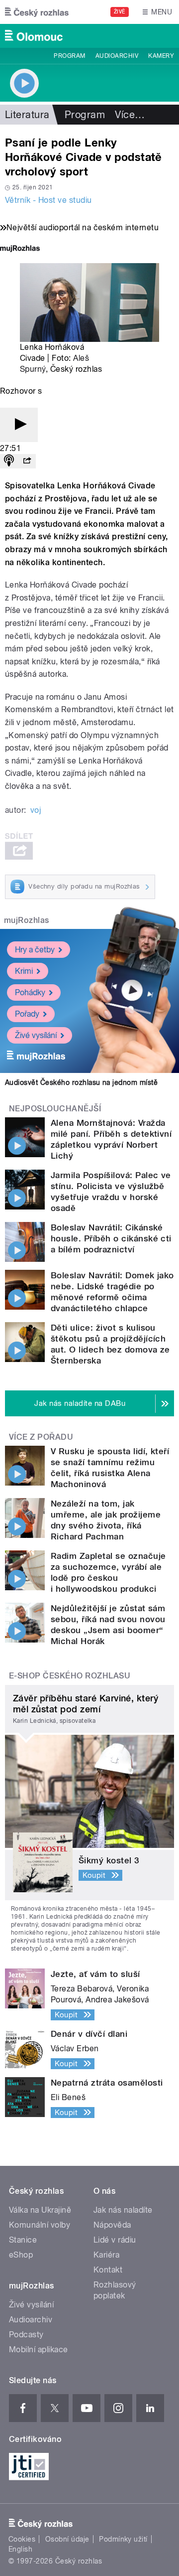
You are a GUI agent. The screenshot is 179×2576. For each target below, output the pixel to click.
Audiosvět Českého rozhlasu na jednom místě (81, 1082)
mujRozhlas (27, 920)
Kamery (161, 56)
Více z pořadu (41, 1437)
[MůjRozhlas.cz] (20, 249)
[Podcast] (9, 461)
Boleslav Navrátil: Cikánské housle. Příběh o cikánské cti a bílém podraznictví (111, 1238)
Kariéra (106, 2255)
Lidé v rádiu (115, 2240)
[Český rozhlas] (37, 12)
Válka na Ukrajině (40, 2210)
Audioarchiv (117, 56)
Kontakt (108, 2270)
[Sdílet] (27, 461)
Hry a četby (35, 950)
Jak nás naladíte (123, 2210)
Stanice (23, 2240)
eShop (21, 2255)
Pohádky (30, 992)
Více (130, 115)
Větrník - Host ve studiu (48, 200)
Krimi (24, 971)
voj (36, 810)
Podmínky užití (123, 2539)
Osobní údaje (67, 2539)
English (20, 2549)
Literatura (27, 115)
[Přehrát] (19, 425)
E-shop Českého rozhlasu (70, 1676)
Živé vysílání (36, 1035)
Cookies (22, 2539)
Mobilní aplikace (39, 2349)
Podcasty (26, 2335)
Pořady (27, 1014)
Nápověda (112, 2225)
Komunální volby (40, 2225)
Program (69, 56)
